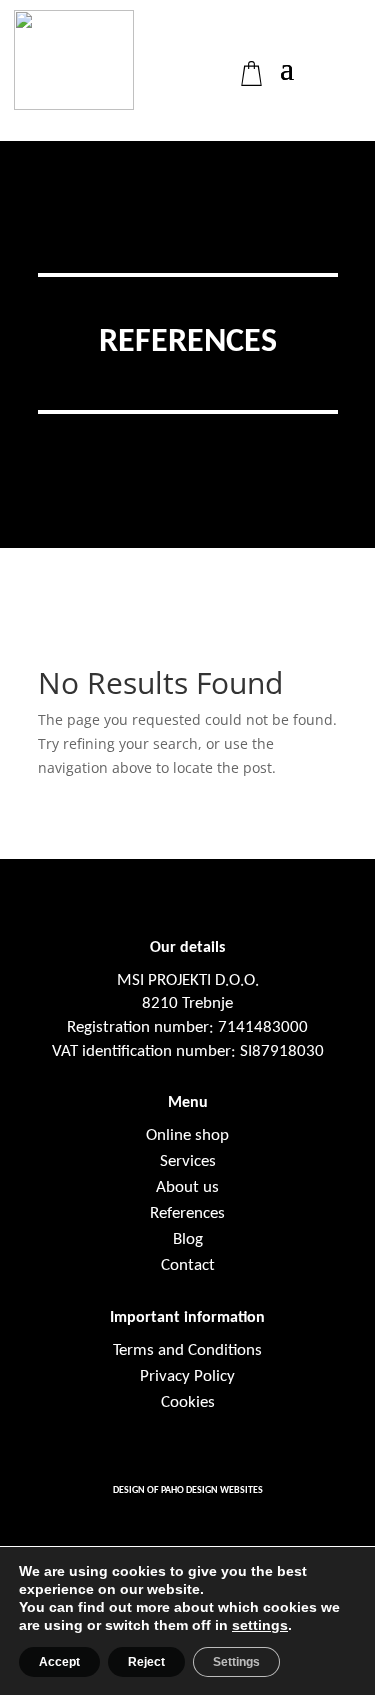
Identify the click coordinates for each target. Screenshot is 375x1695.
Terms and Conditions (187, 1350)
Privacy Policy (187, 1376)
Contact (188, 1265)
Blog (188, 1239)
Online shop (187, 1135)
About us (187, 1187)
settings (260, 1625)
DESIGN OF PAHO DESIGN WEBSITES (188, 1490)
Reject (146, 1662)
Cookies (188, 1402)
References (187, 1213)
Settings (236, 1662)
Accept (59, 1662)
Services (188, 1161)
